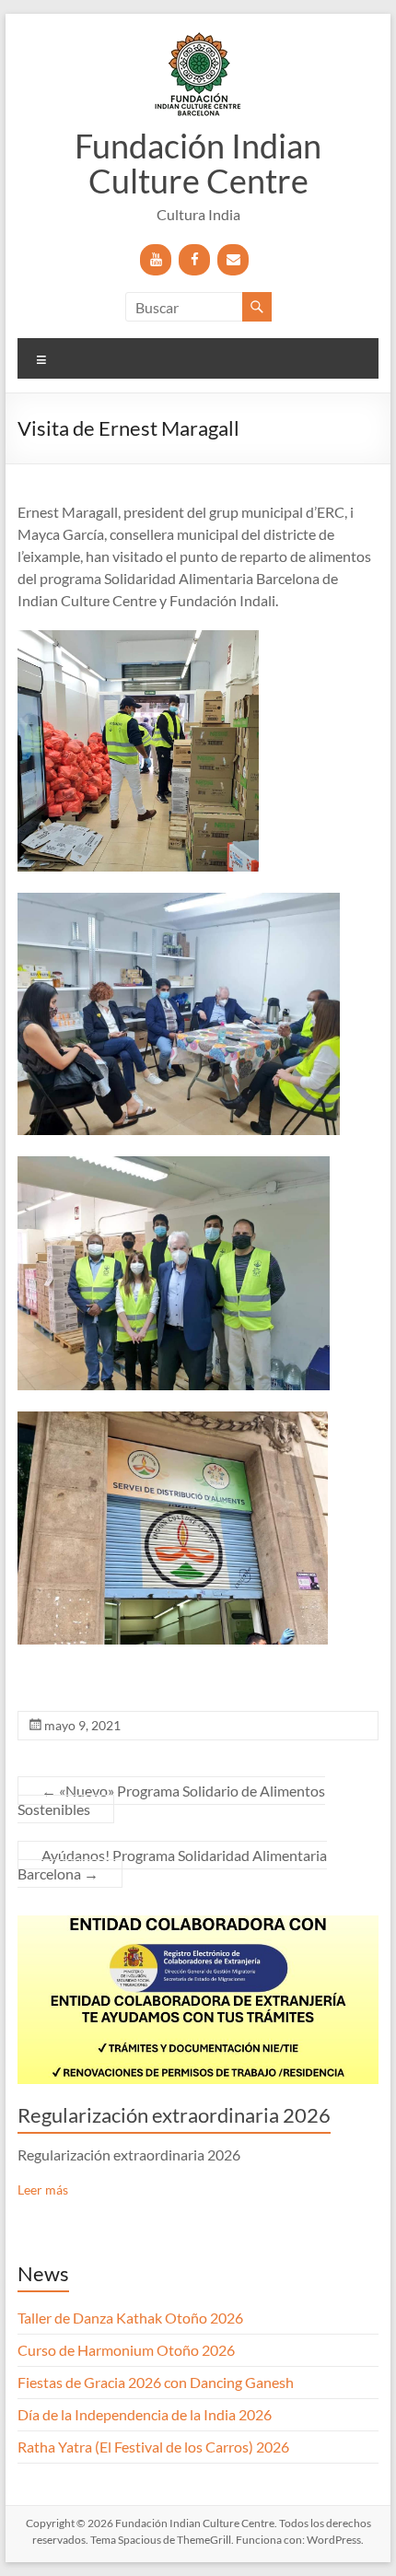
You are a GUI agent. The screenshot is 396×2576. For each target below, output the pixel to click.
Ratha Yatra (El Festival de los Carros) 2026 (153, 2447)
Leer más (43, 2190)
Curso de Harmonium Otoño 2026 (126, 2350)
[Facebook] (194, 260)
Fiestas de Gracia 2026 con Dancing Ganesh (156, 2382)
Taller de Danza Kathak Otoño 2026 (130, 2318)
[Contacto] (233, 260)
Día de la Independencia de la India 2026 (145, 2414)
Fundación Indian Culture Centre (198, 163)
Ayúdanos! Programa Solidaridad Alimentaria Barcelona (172, 1864)
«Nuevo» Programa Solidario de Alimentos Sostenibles (171, 1800)
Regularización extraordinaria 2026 (174, 2115)
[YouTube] (156, 260)
